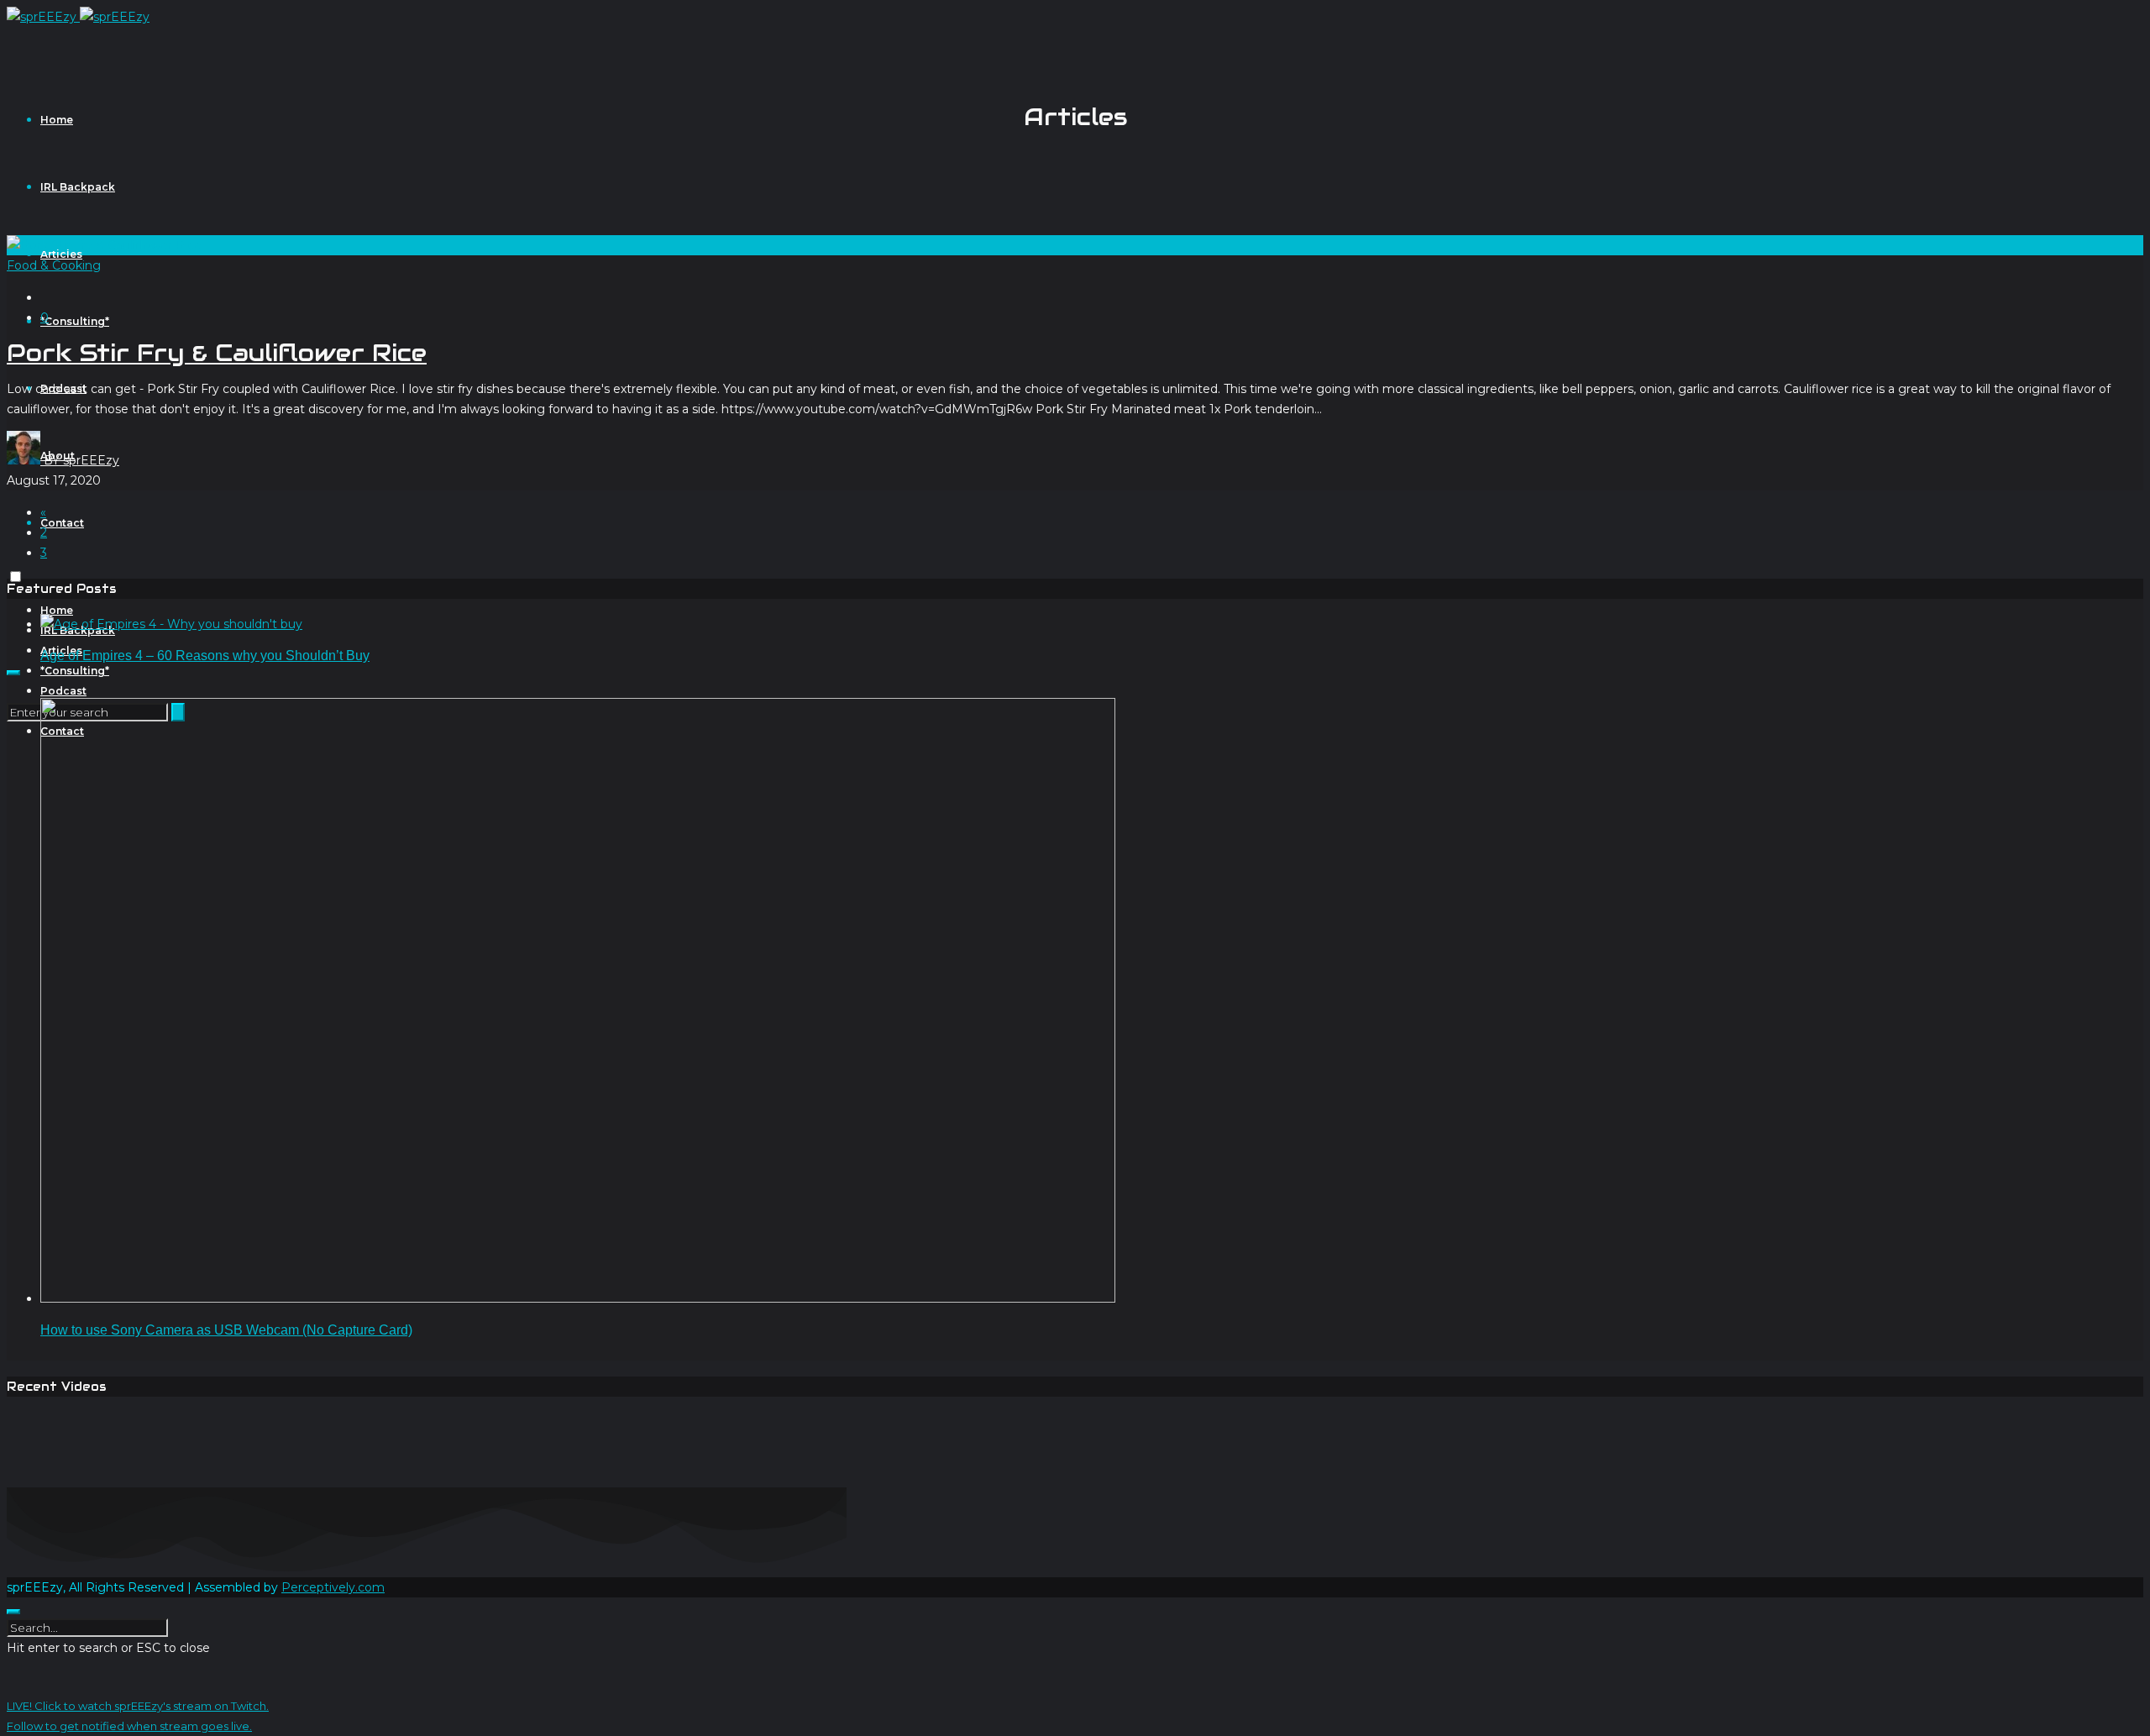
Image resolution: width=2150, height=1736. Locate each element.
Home (57, 120)
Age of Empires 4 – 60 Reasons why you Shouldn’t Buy (205, 656)
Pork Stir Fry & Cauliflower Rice (217, 353)
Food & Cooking (54, 265)
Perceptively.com (333, 1587)
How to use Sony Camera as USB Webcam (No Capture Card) (226, 1330)
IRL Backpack (78, 187)
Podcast (63, 691)
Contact (62, 523)
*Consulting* (75, 321)
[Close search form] (13, 1612)
